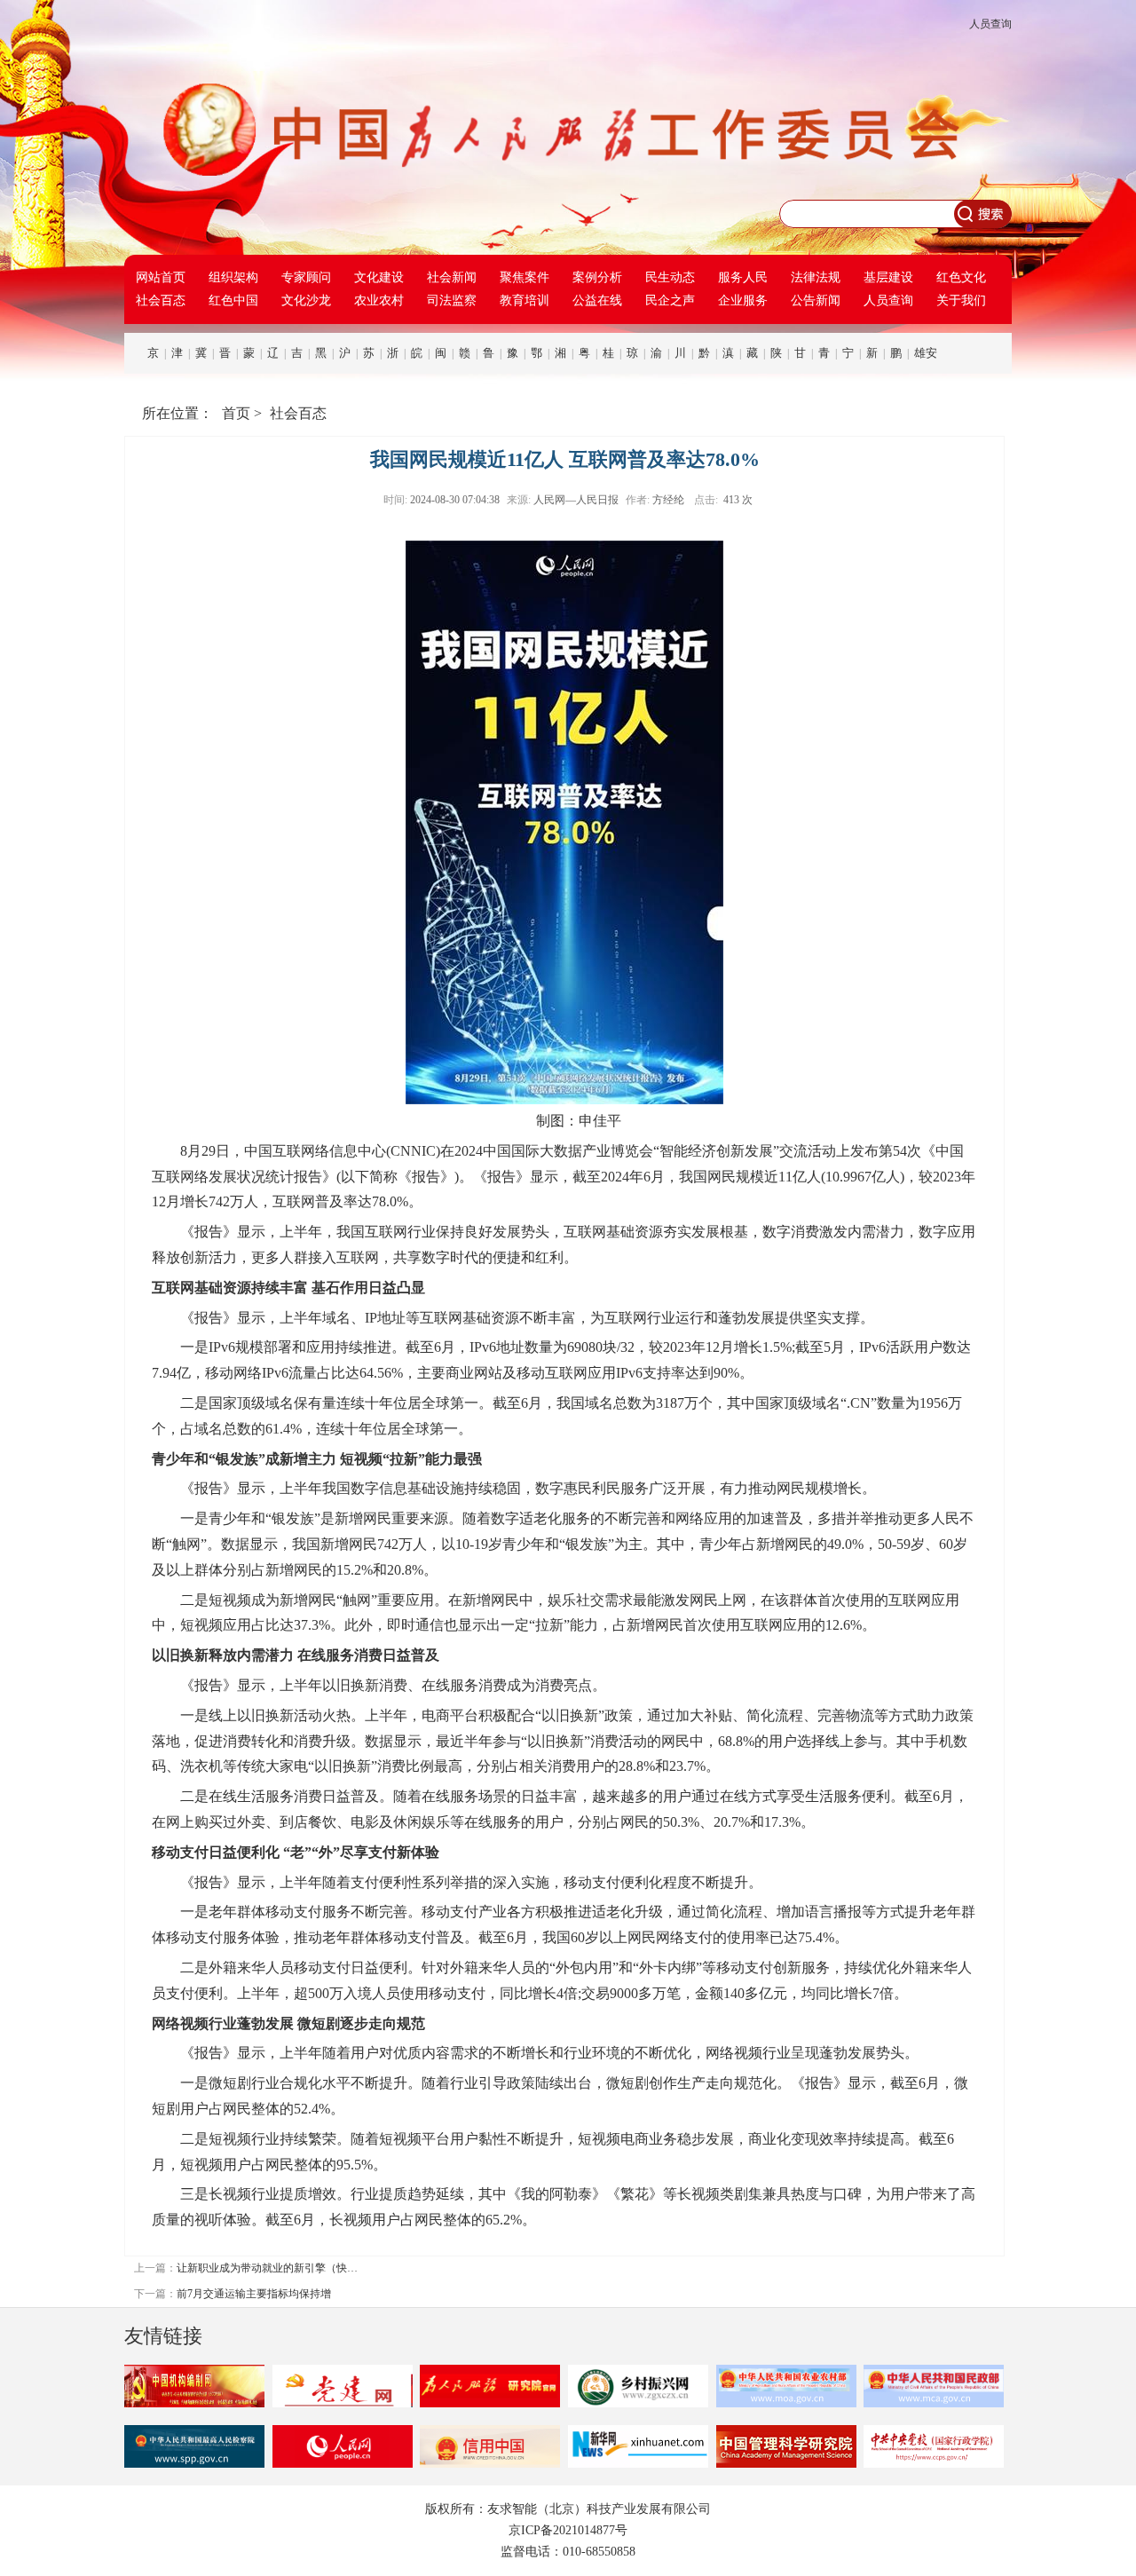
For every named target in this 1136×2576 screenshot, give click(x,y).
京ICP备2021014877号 (568, 2530)
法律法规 (816, 277)
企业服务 (743, 300)
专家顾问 (306, 277)
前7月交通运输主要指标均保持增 (254, 2294)
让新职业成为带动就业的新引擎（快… (267, 2268)
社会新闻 (452, 277)
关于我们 (961, 300)
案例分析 (597, 277)
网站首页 (161, 277)
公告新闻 (816, 300)
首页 (236, 413)
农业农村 (379, 300)
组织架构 (233, 277)
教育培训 (525, 300)
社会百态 (161, 300)
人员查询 (990, 24)
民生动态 (670, 277)
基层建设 (888, 277)
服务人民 (743, 277)
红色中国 (233, 300)
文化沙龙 (306, 300)
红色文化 (961, 277)
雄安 (926, 353)
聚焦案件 (525, 277)
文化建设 (379, 277)
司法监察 (452, 300)
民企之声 (670, 300)
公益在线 (597, 300)
